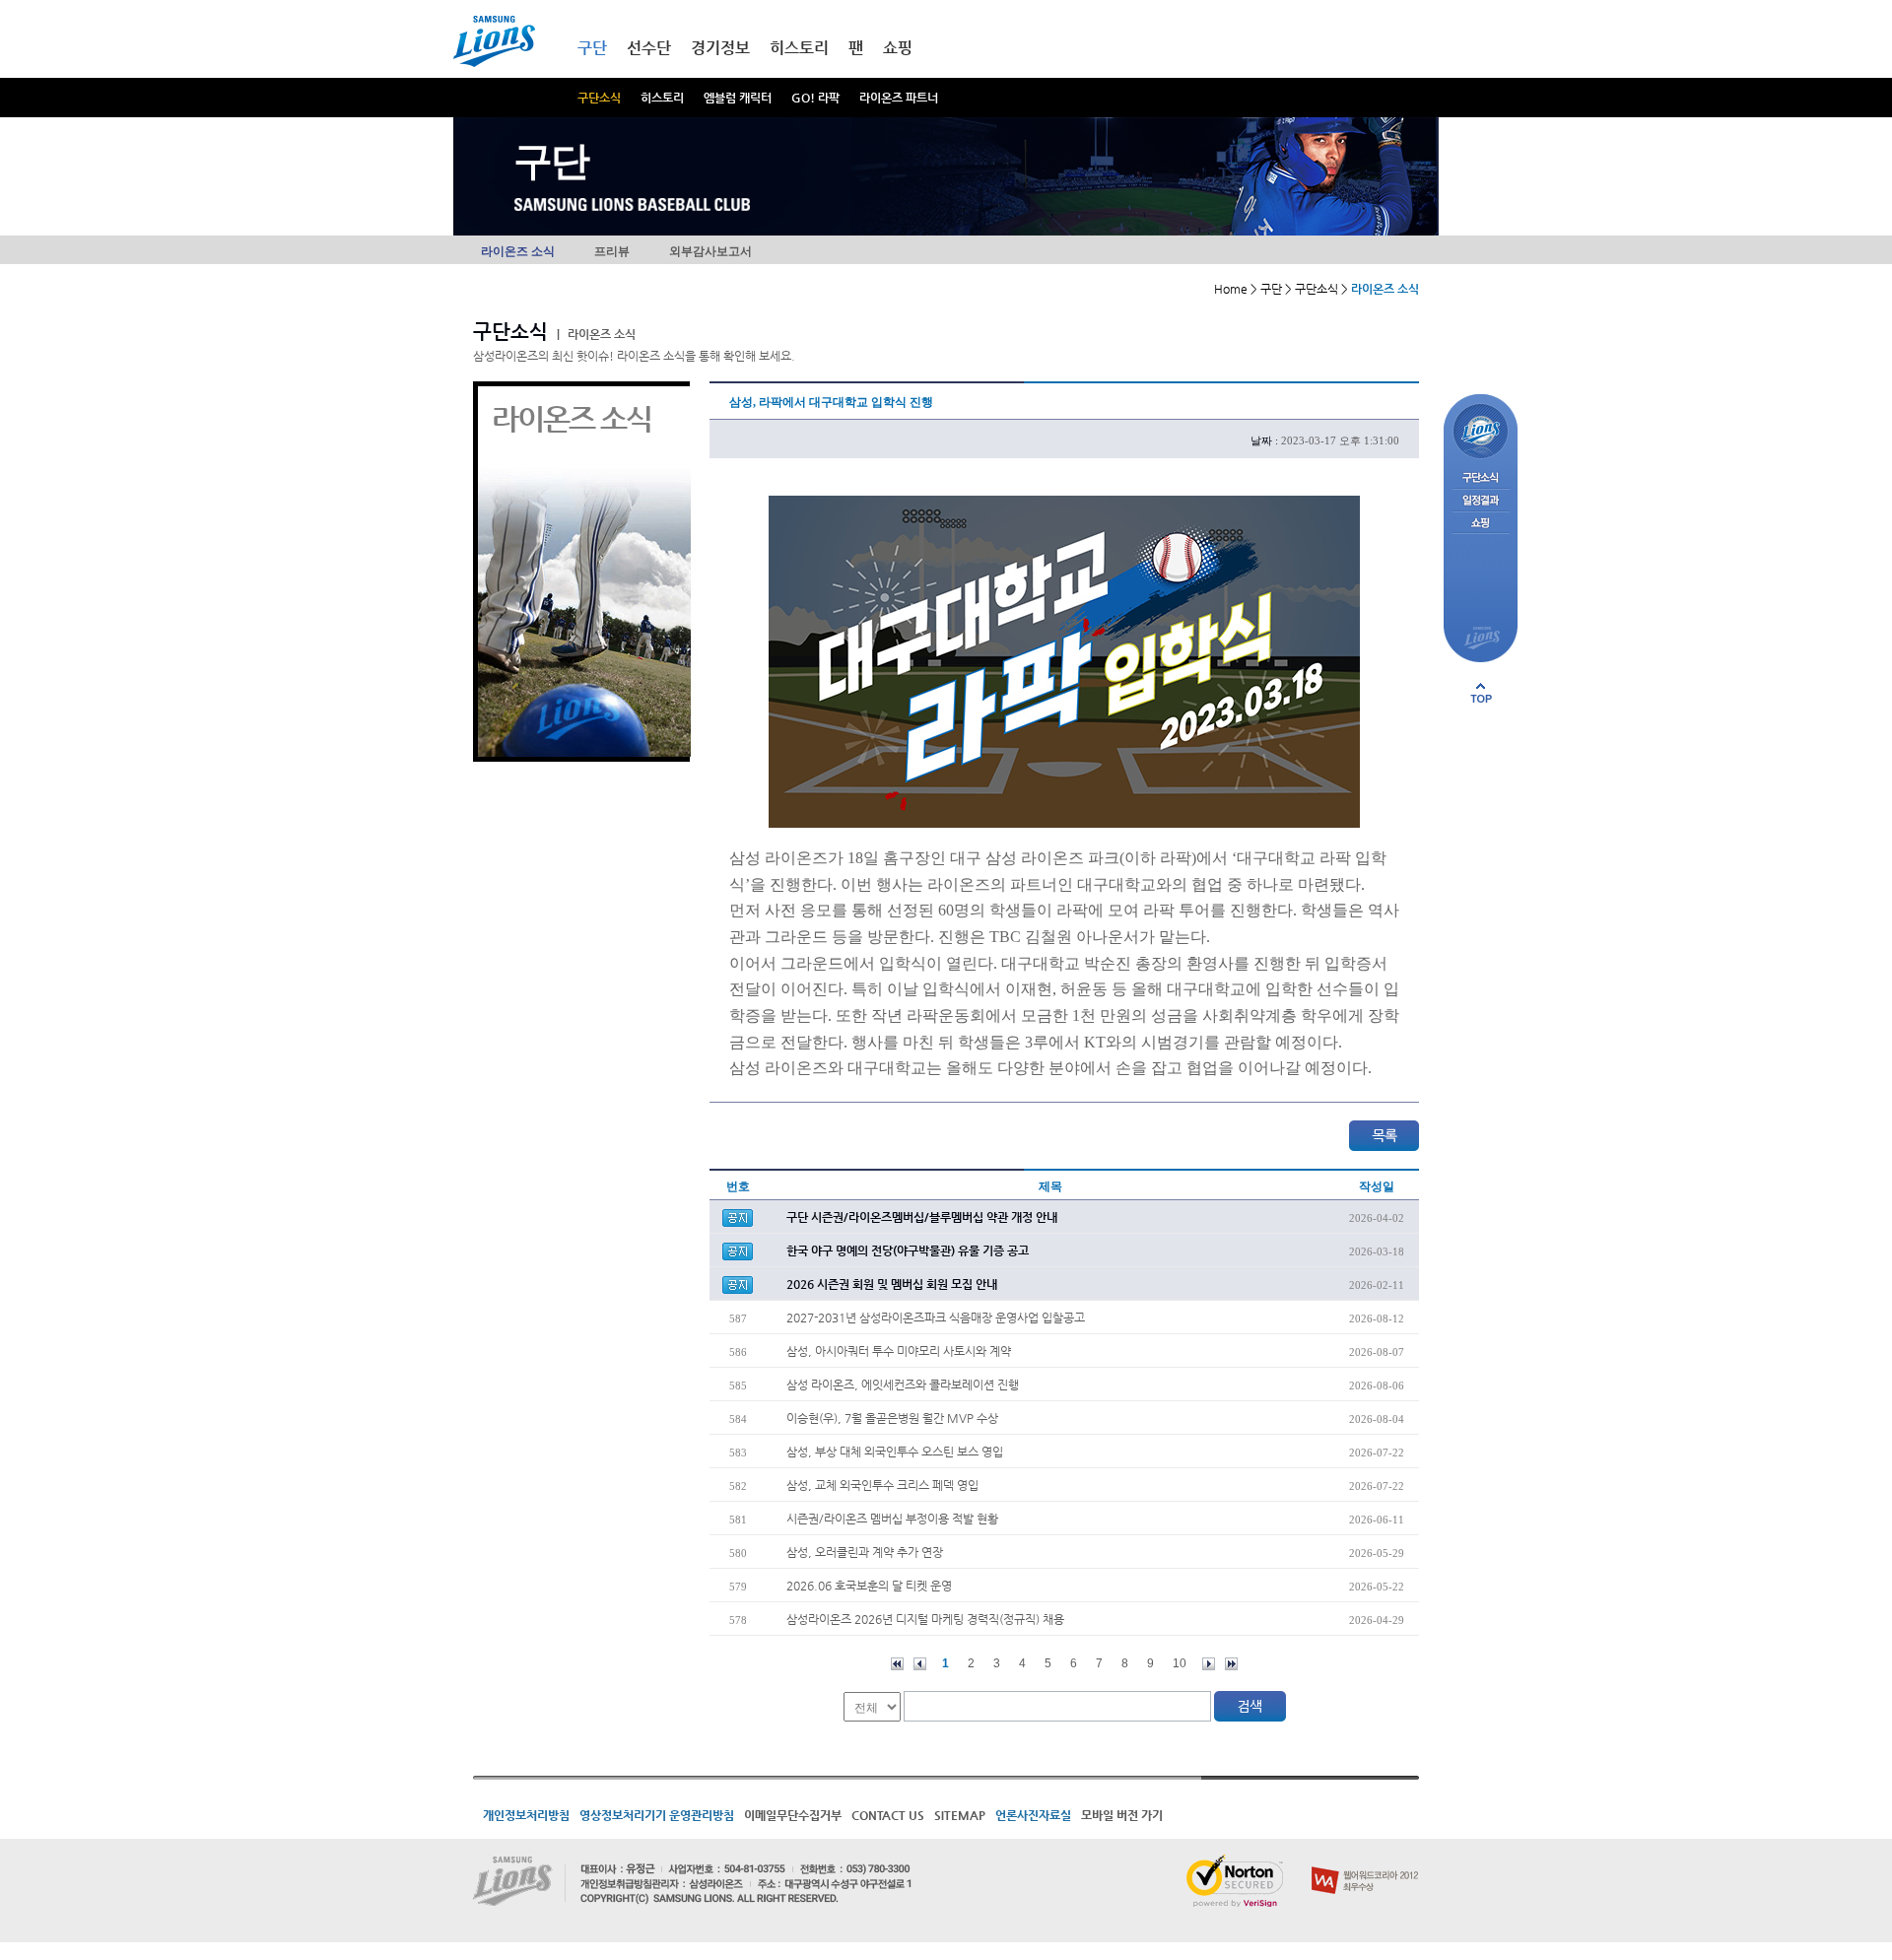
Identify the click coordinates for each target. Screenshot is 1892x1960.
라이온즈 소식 (518, 251)
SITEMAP (960, 1815)
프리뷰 (612, 251)
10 (1180, 1663)
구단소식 (599, 98)
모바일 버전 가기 (1122, 1815)
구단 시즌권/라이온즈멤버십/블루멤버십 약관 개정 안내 (922, 1217)
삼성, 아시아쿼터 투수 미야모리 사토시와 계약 (899, 1351)
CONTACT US (888, 1815)
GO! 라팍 (815, 98)
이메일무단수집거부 (793, 1815)
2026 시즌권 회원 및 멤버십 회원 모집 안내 (892, 1284)
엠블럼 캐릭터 (738, 98)
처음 (897, 1664)
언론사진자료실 (1033, 1815)
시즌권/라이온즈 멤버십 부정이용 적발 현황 (892, 1519)
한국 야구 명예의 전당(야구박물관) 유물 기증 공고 (908, 1250)
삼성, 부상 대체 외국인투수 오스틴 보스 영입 (895, 1452)
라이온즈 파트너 (899, 98)
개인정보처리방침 (526, 1815)
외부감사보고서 (710, 251)
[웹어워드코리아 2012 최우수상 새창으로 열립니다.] (1365, 1862)
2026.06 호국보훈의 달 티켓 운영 (869, 1586)
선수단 (649, 48)
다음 (1209, 1664)
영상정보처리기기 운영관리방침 (657, 1815)
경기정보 (720, 48)
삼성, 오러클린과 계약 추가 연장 (865, 1552)
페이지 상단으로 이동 (1481, 693)
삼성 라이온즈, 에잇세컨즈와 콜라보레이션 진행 (903, 1385)
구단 (592, 48)
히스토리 (662, 98)
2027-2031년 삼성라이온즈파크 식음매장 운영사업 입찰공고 (936, 1318)
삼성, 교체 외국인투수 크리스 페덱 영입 (882, 1485)
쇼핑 (898, 48)
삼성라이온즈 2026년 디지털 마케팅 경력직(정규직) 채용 (925, 1619)
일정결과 (1481, 501)
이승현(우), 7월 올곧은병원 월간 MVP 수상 (892, 1418)
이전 (920, 1664)
